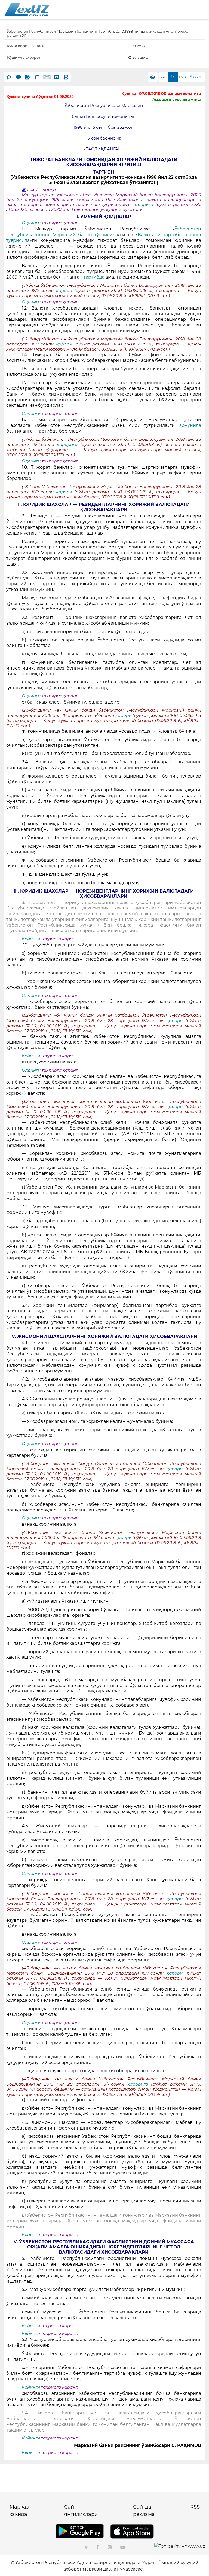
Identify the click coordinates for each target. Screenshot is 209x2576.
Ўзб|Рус (196, 77)
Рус (163, 77)
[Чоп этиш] (66, 77)
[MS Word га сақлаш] (56, 77)
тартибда (94, 277)
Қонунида (190, 425)
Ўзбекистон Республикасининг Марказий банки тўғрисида (104, 232)
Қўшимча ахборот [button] (24, 57)
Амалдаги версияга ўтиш (177, 99)
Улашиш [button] (141, 57)
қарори (65, 291)
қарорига (144, 205)
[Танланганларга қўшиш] (9, 77)
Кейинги (31, 939)
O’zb (182, 77)
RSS (195, 2507)
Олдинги (31, 223)
